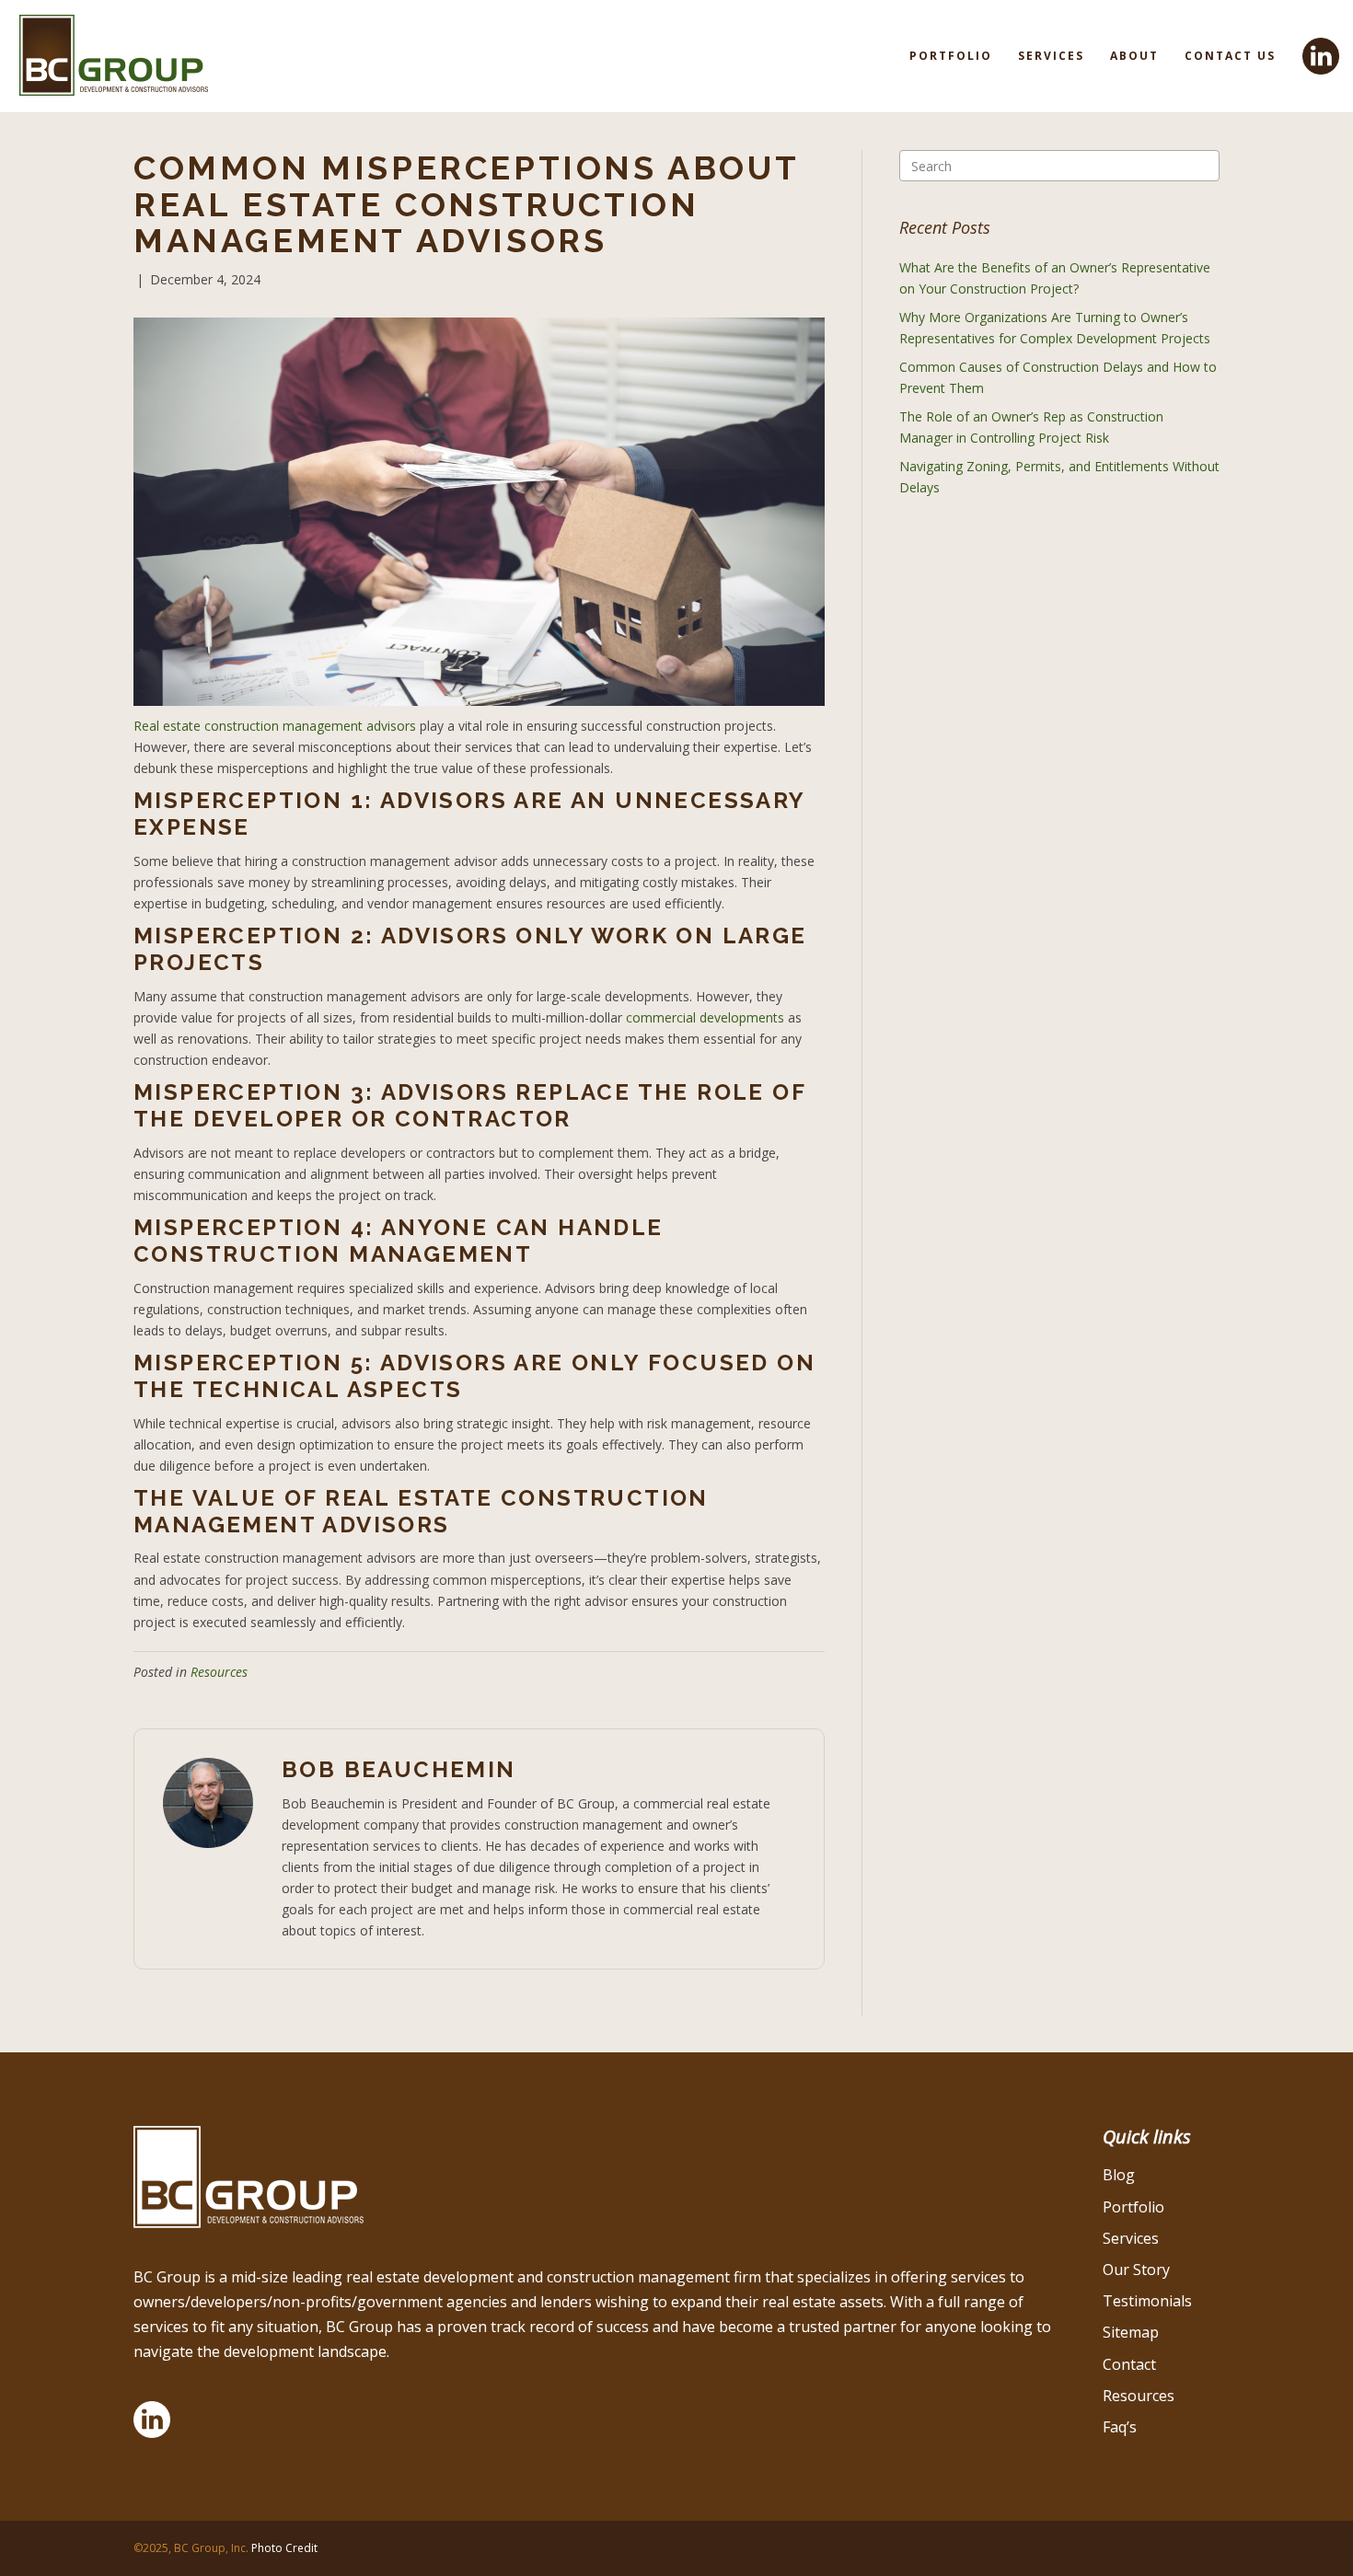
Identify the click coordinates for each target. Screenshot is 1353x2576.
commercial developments (705, 1017)
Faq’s (1120, 2427)
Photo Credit (284, 2548)
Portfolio (951, 56)
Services (1051, 56)
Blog (1119, 2175)
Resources (219, 1672)
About (1134, 56)
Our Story (1136, 2270)
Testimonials (1147, 2301)
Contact (1129, 2364)
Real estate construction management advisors (275, 726)
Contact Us (1230, 56)
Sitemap (1131, 2332)
